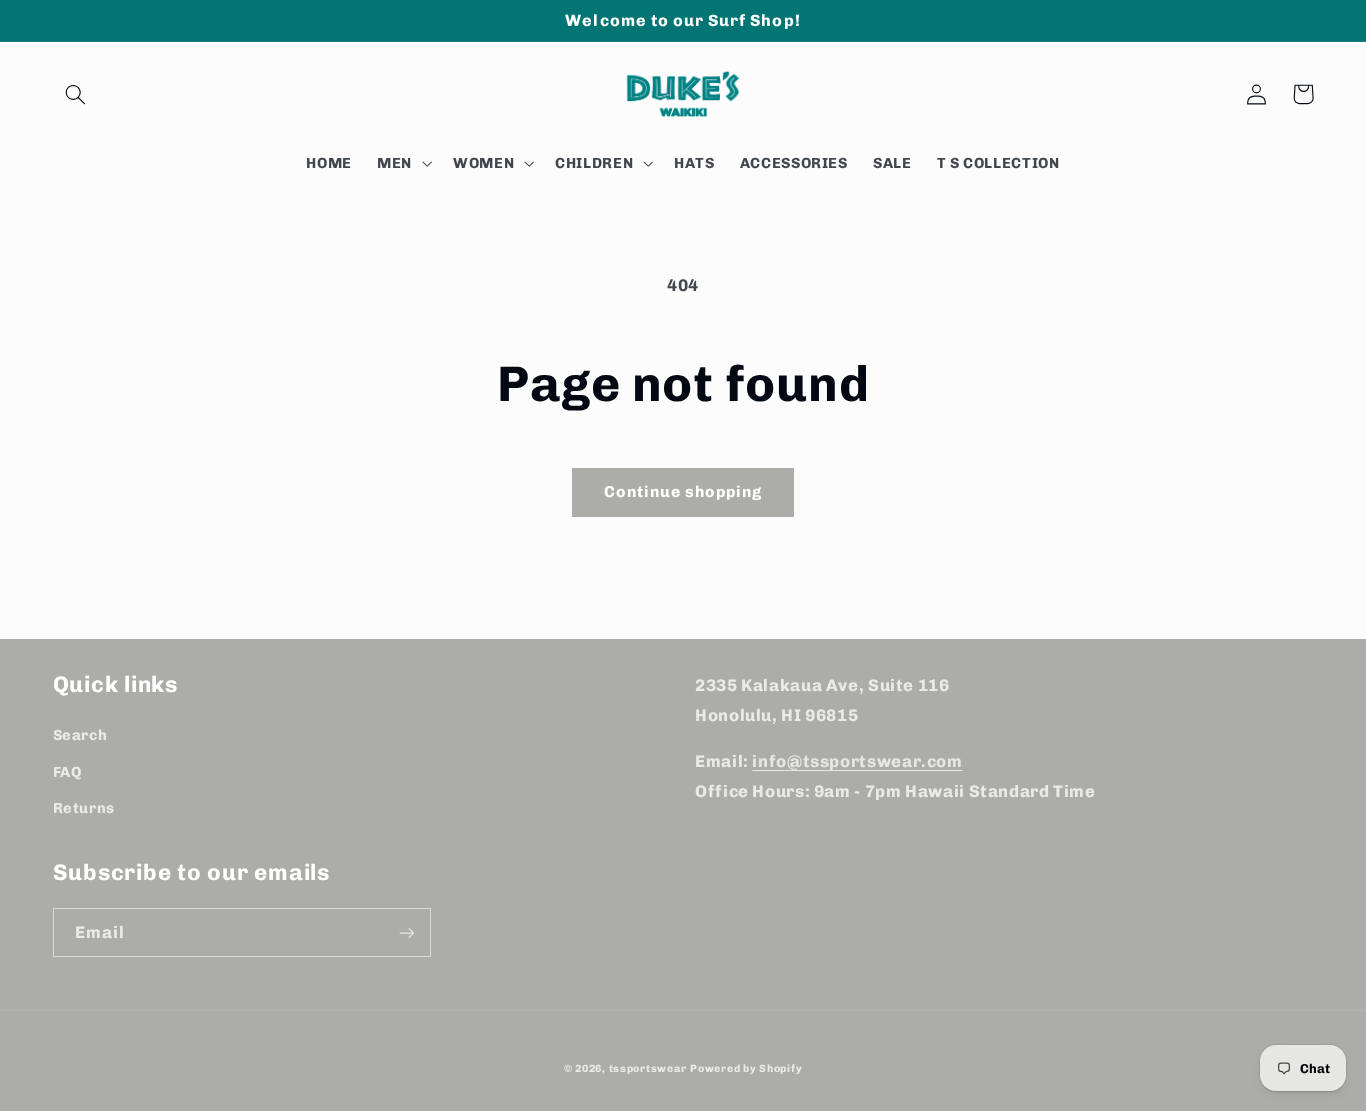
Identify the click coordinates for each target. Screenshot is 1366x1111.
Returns (84, 808)
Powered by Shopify (746, 1068)
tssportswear (648, 1068)
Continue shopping (683, 491)
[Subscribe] (406, 932)
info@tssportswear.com (857, 761)
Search (80, 735)
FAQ (67, 772)
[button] (76, 94)
